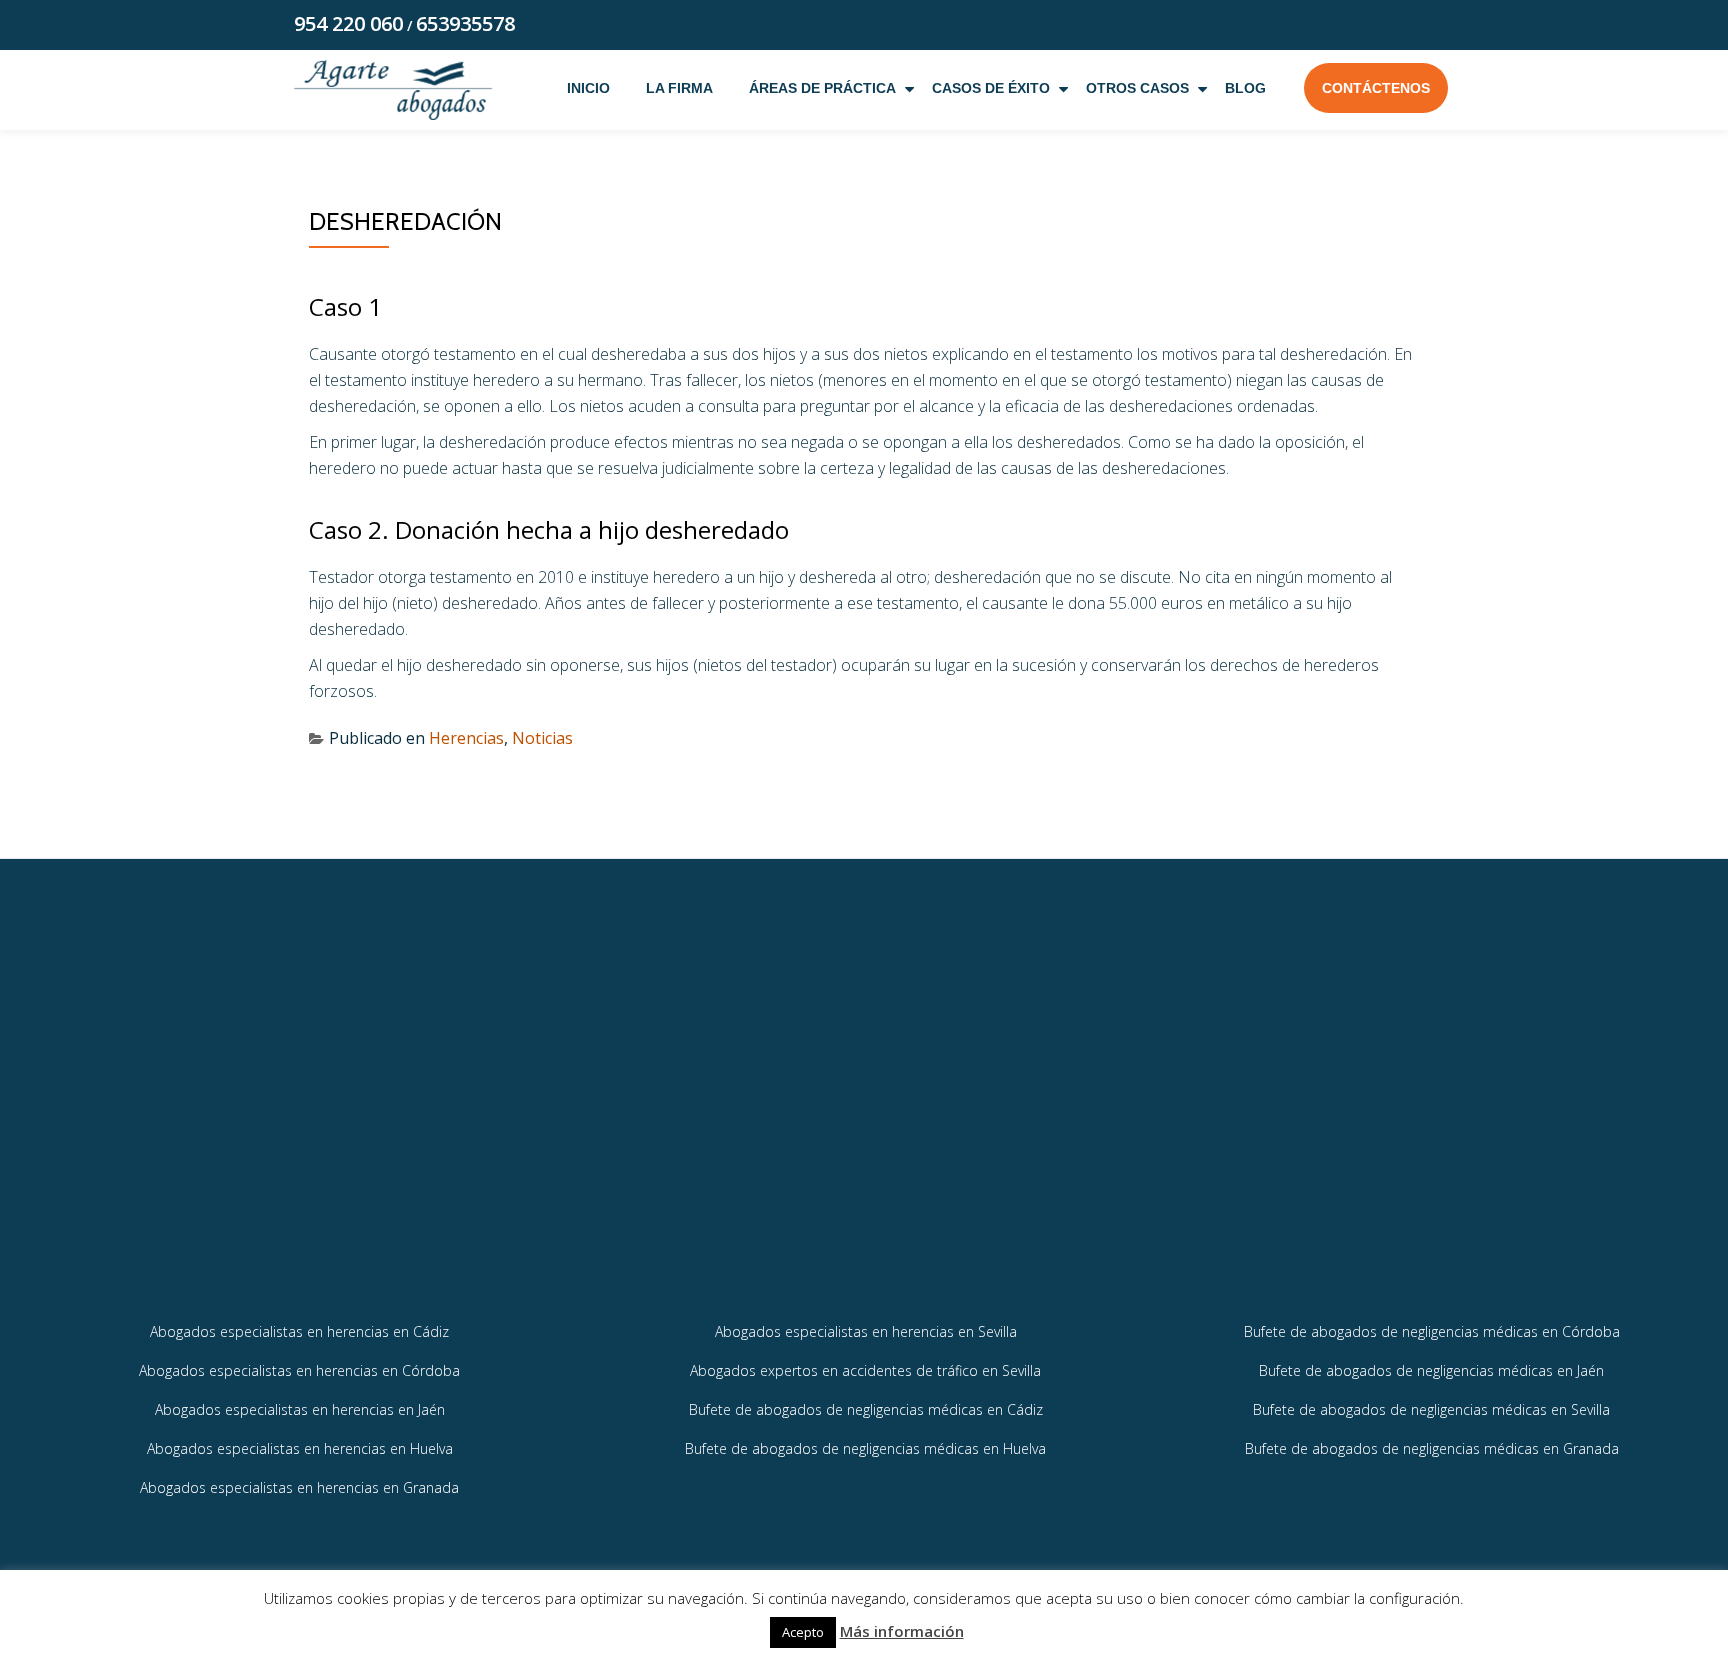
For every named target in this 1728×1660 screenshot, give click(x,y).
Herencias (466, 738)
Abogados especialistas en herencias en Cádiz (299, 1331)
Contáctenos (1376, 88)
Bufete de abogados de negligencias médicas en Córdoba (1432, 1331)
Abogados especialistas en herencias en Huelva (300, 1448)
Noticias (542, 738)
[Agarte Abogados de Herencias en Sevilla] (393, 90)
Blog (1245, 88)
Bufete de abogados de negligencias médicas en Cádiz (866, 1409)
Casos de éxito (991, 88)
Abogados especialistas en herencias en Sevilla (866, 1331)
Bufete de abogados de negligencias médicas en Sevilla (1431, 1409)
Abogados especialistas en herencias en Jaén (300, 1409)
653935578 (465, 23)
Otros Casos (1137, 88)
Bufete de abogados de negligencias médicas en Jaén (1431, 1370)
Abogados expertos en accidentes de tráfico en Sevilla (865, 1370)
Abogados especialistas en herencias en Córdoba (299, 1370)
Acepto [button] (803, 1632)
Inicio (588, 88)
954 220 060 (348, 23)
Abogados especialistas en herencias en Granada (299, 1487)
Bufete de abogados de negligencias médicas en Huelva (865, 1448)
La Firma (679, 88)
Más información (902, 1631)
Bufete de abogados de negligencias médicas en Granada (1432, 1448)
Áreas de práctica (822, 88)
